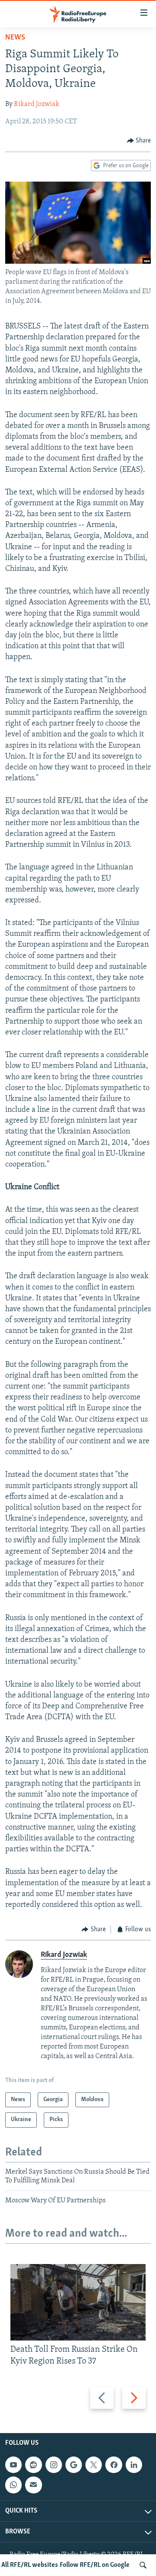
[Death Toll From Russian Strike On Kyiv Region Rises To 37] (78, 2302)
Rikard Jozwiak (37, 104)
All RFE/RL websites (30, 2565)
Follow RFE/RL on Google (95, 2565)
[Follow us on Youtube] (13, 2465)
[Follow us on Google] (74, 2465)
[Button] (139, 141)
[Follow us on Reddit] (33, 2465)
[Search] (143, 2565)
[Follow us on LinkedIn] (134, 2465)
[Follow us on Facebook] (114, 2465)
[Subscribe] (33, 2485)
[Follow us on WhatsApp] (13, 2485)
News (15, 38)
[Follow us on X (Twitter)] (94, 2465)
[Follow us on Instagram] (54, 2465)
